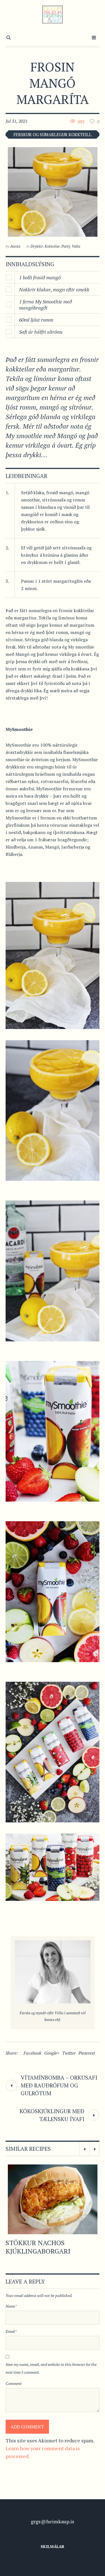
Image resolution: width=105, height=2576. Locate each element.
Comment (14, 2383)
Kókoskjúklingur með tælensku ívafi (52, 2115)
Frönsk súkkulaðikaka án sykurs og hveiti (52, 2247)
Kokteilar (52, 246)
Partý (66, 246)
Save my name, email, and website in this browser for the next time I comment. (51, 2368)
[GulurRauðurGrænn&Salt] (53, 15)
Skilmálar (53, 2546)
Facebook (32, 2053)
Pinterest (87, 2053)
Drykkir (37, 246)
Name (11, 2306)
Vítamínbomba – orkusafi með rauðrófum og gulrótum (59, 2085)
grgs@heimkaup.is (53, 2521)
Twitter (69, 2053)
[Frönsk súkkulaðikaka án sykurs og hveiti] (53, 2199)
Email (11, 2331)
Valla (76, 246)
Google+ (52, 2053)
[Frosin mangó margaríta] (53, 192)
